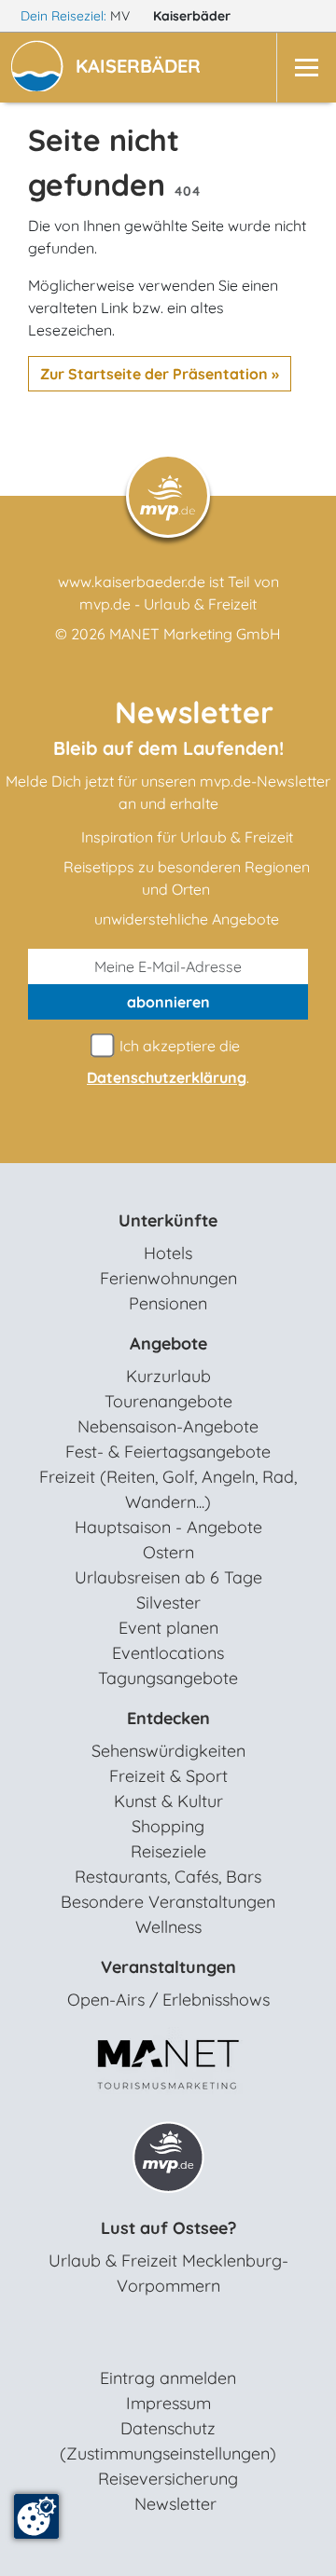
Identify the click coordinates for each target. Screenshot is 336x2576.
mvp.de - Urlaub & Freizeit (168, 604)
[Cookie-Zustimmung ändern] (36, 2516)
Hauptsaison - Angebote (168, 1527)
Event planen (168, 1628)
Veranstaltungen (168, 1967)
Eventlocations (168, 1653)
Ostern (168, 1552)
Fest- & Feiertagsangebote (168, 1452)
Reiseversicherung (168, 2479)
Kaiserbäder (194, 16)
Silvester (168, 1603)
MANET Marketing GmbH (195, 634)
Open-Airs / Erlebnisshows (168, 2000)
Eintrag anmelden (168, 2378)
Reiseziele (168, 1851)
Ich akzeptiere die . (168, 1062)
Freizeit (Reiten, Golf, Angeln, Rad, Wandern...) (168, 1489)
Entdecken (168, 1718)
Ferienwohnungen (168, 1278)
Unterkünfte (168, 1220)
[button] (142, 68)
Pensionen (168, 1303)
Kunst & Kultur (168, 1801)
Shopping (168, 1826)
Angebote (168, 1343)
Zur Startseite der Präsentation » (160, 374)
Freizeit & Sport (168, 1776)
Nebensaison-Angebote (168, 1426)
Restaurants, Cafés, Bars (168, 1877)
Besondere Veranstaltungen (168, 1902)
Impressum (168, 2403)
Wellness (168, 1927)
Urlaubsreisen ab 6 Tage (168, 1577)
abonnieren (168, 1002)
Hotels (168, 1253)
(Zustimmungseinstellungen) (168, 2453)
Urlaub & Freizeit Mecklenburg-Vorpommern (168, 2273)
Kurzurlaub (168, 1376)
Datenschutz (168, 2428)
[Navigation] (306, 68)
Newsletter (175, 2504)
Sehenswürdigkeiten (168, 1751)
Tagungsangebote (168, 1678)
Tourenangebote (168, 1401)
